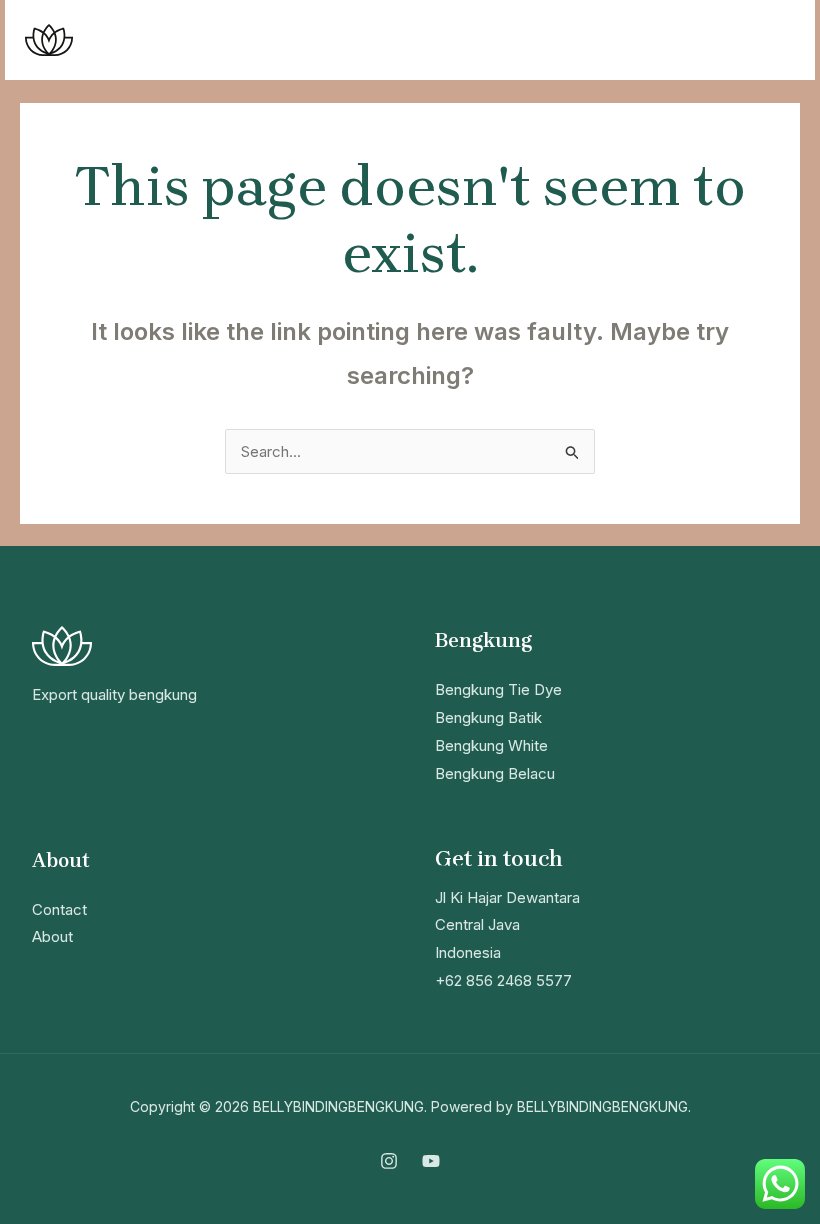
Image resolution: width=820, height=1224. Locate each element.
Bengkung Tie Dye (498, 689)
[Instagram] (389, 1161)
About (52, 936)
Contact (59, 909)
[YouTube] (431, 1161)
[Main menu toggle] (774, 40)
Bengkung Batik (488, 717)
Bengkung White (491, 745)
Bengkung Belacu (495, 773)
